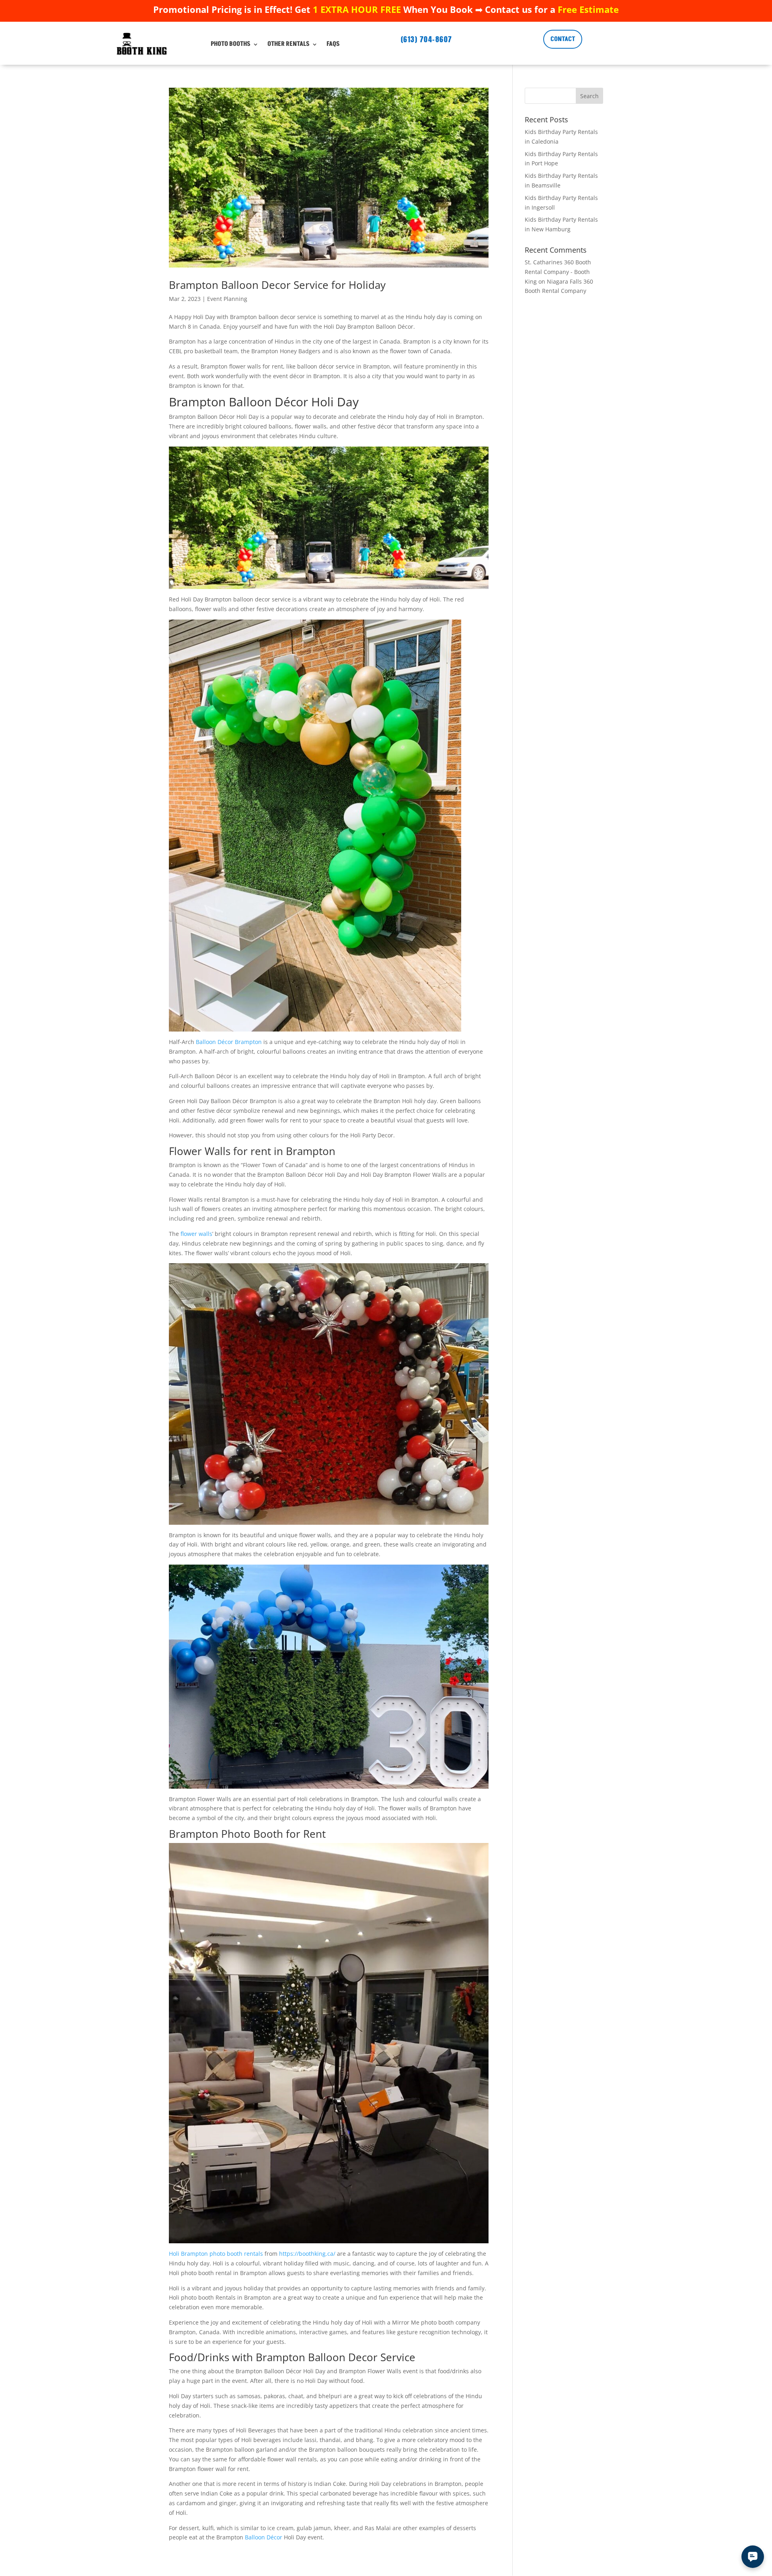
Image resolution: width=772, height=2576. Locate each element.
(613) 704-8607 (427, 39)
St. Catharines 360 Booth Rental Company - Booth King (558, 272)
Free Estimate (588, 9)
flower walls (196, 1234)
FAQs (333, 44)
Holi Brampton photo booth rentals (216, 2254)
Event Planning (227, 299)
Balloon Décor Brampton (229, 1042)
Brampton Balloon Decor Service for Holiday (277, 285)
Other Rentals (288, 44)
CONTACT (563, 39)
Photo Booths (231, 44)
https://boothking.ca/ (307, 2254)
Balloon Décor (264, 2537)
